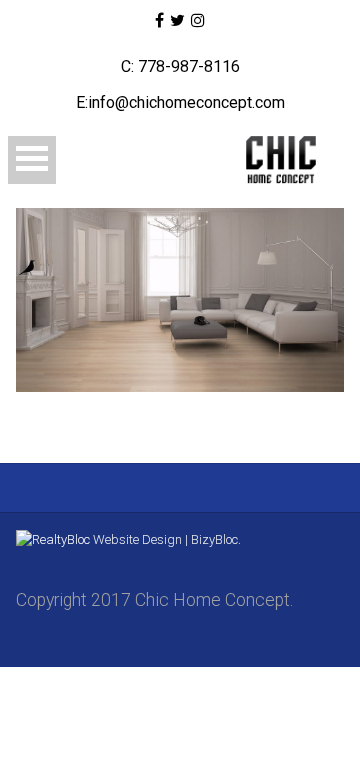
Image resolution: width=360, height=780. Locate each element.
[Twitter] (177, 21)
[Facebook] (158, 21)
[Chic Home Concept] (278, 160)
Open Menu (32, 160)
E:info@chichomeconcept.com (180, 102)
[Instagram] (198, 21)
